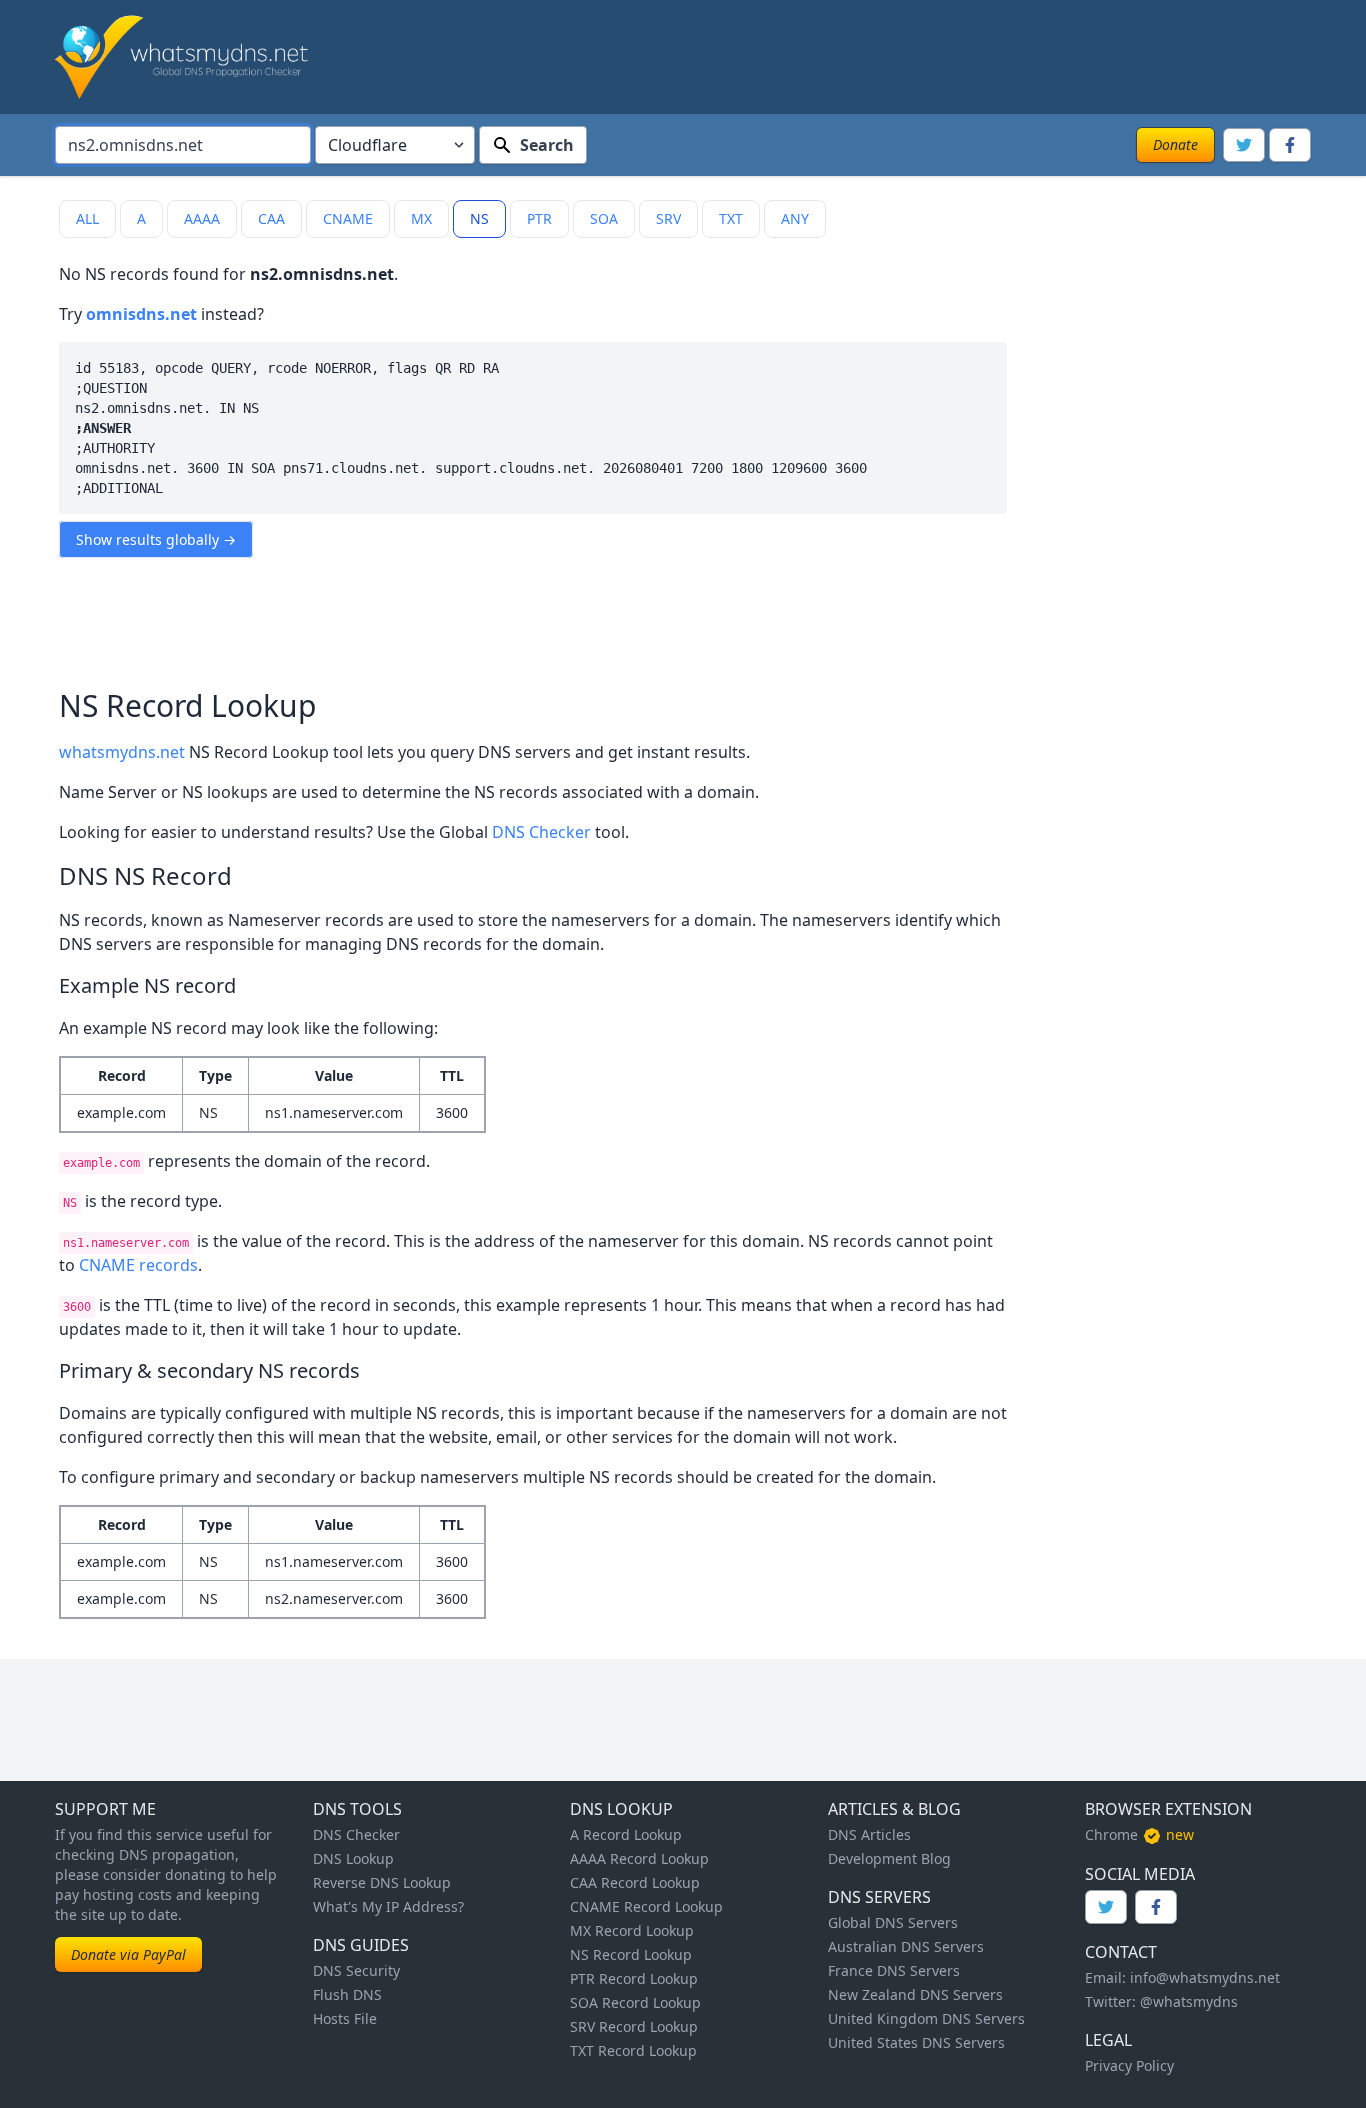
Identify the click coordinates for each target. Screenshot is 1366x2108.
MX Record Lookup (632, 1930)
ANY (795, 218)
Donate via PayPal (128, 1954)
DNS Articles (869, 1834)
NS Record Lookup (631, 1954)
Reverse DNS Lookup (382, 1882)
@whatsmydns (1189, 2001)
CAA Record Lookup (635, 1882)
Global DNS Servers (893, 1922)
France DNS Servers (894, 1970)
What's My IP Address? (388, 1906)
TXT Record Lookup (633, 2050)
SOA (604, 218)
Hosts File (345, 2018)
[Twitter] (1244, 145)
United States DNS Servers (916, 2042)
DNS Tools (357, 1809)
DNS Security (356, 1970)
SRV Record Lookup (634, 2026)
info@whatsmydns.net (1205, 1977)
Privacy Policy (1129, 2065)
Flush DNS (347, 1994)
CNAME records (138, 1265)
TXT (731, 218)
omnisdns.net (141, 314)
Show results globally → (156, 539)
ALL (87, 218)
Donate (1175, 144)
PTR (539, 218)
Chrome (1111, 1834)
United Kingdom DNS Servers (926, 2018)
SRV (668, 218)
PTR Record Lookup (634, 1978)
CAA (271, 218)
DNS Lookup (353, 1858)
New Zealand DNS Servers (915, 1994)
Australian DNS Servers (906, 1946)
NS (479, 218)
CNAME (348, 218)
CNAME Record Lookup (646, 1906)
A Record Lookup (626, 1834)
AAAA (202, 218)
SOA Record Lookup (635, 2002)
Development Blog (889, 1858)
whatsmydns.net (122, 752)
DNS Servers (879, 1897)
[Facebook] (1290, 145)
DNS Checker (541, 832)
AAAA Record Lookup (639, 1858)
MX (421, 218)
